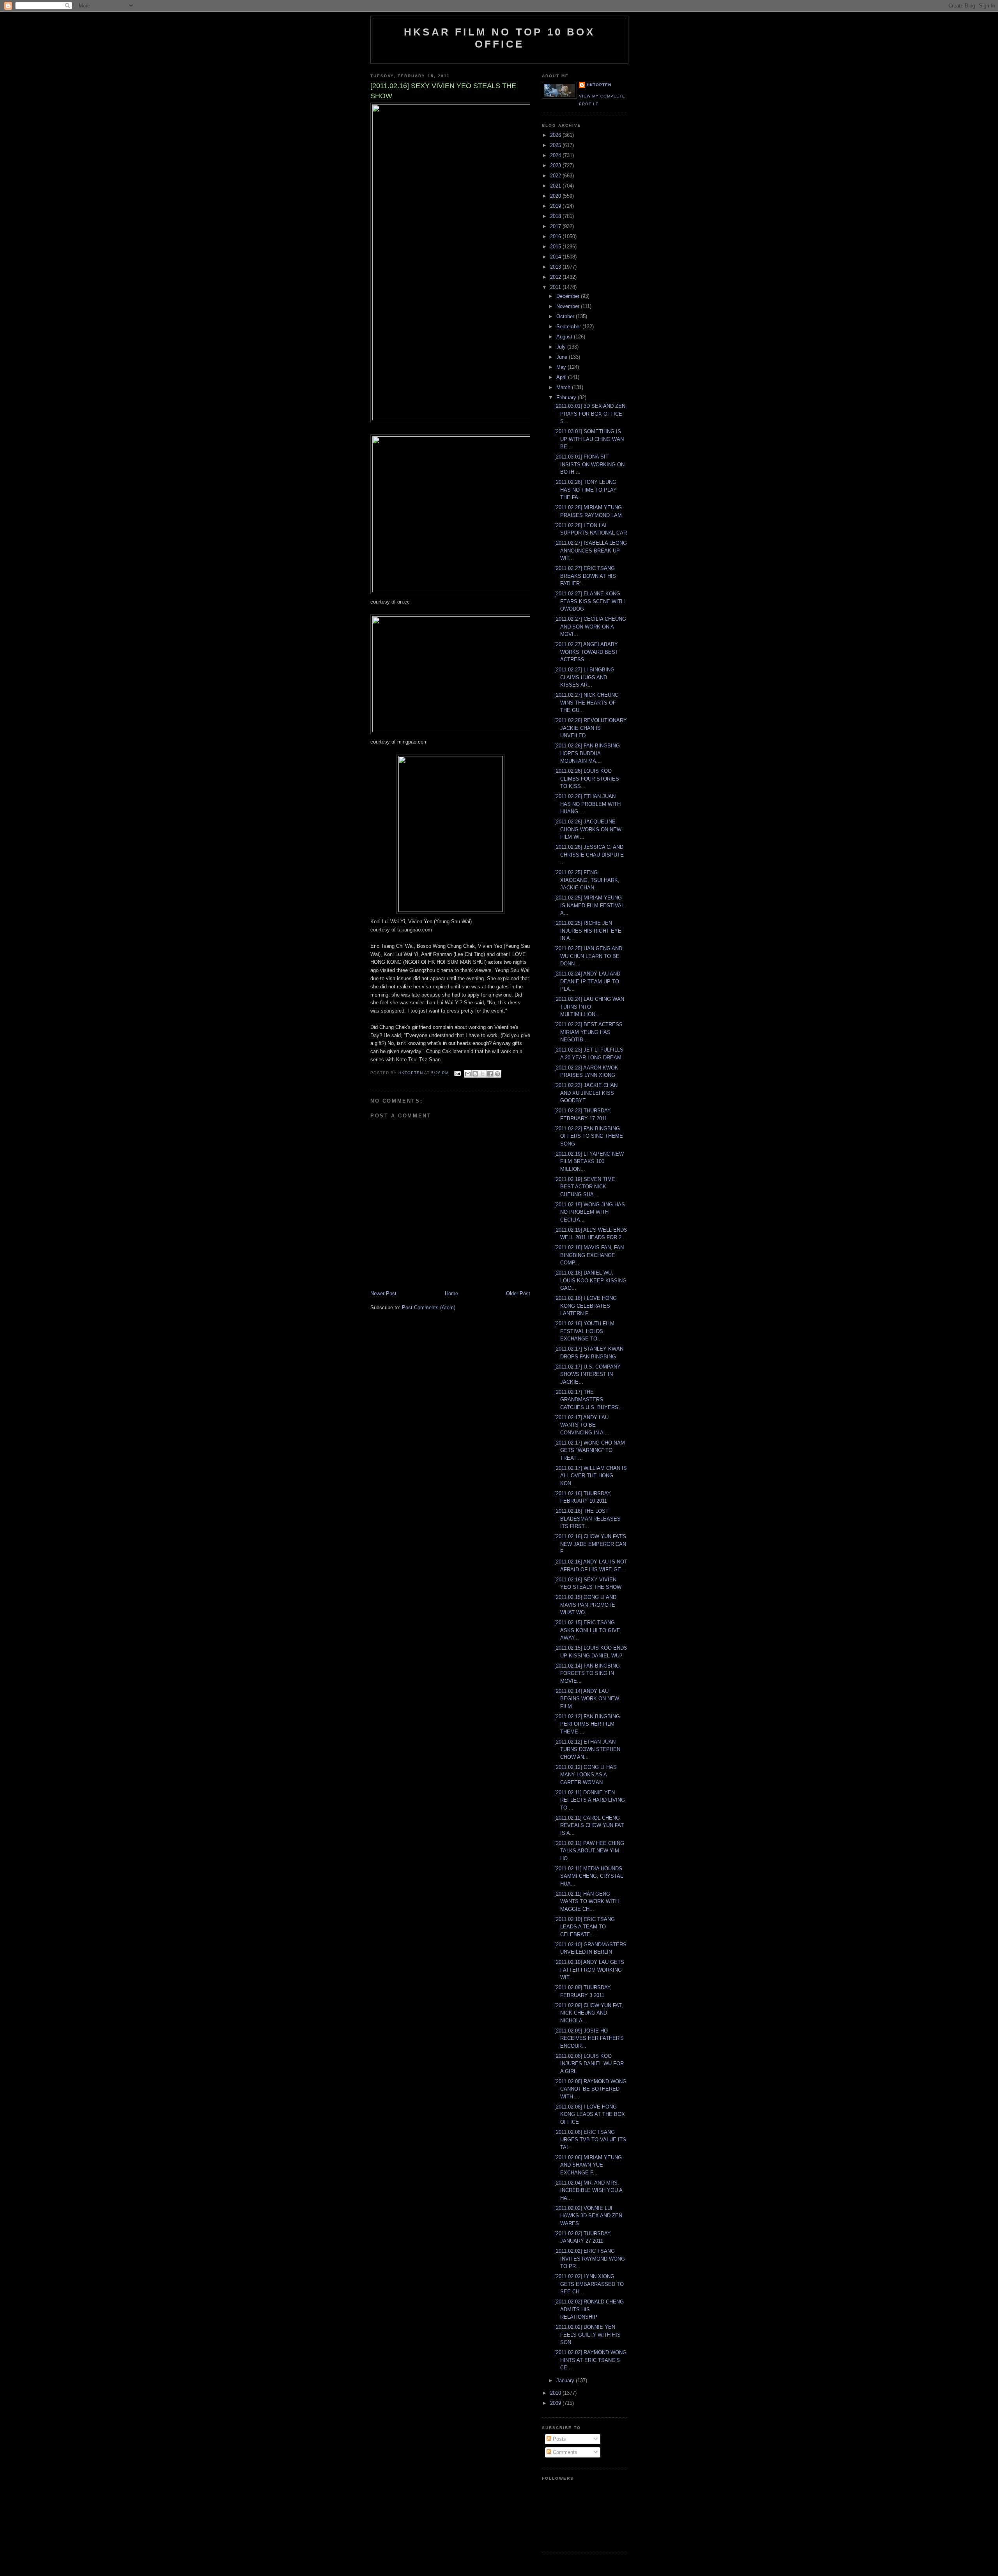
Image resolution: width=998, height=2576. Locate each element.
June (563, 357)
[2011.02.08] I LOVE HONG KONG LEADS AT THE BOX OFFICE (590, 2114)
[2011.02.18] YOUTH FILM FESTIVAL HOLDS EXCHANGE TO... (584, 1331)
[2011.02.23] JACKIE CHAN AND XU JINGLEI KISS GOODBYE (586, 1093)
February (567, 397)
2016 (556, 236)
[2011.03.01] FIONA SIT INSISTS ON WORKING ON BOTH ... (589, 464)
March (564, 387)
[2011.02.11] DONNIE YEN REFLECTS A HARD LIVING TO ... (590, 1800)
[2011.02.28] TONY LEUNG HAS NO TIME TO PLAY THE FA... (586, 490)
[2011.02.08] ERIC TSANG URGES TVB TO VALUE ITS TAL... (590, 2140)
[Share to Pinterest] (497, 1074)
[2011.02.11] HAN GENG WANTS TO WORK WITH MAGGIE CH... (587, 1901)
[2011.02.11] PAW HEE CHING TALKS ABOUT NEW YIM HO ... (589, 1851)
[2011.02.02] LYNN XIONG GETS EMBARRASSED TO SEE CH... (589, 2284)
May (562, 367)
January (566, 2380)
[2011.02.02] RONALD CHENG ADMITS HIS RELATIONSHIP (589, 2309)
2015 (556, 247)
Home (451, 1293)
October (566, 316)
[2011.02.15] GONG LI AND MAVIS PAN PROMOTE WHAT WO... (585, 1605)
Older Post (518, 1293)
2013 (556, 267)
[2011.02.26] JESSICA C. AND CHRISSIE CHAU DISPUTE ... (589, 855)
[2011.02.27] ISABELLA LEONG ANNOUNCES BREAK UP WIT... (591, 551)
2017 (556, 226)
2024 (556, 155)
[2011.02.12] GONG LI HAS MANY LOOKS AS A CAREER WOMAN (586, 1775)
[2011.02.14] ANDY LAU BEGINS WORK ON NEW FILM (587, 1699)
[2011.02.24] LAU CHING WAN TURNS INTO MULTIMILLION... (589, 1007)
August (565, 337)
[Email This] (468, 1074)
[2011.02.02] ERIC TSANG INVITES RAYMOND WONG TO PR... (590, 2259)
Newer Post (383, 1293)
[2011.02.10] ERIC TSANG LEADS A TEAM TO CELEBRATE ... (585, 1927)
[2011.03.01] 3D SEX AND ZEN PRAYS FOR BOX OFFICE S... (590, 414)
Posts (559, 2439)
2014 (556, 257)
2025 (556, 145)
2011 (556, 287)
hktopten (599, 85)
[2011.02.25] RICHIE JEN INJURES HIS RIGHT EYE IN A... (588, 931)
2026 (556, 135)
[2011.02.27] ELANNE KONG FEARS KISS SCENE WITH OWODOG (589, 601)
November (569, 306)
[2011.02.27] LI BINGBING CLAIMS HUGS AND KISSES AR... (584, 677)
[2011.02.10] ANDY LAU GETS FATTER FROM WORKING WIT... (589, 1970)
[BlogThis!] (475, 1074)
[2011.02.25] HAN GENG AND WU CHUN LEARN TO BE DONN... (588, 956)
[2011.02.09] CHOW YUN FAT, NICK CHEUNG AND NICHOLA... (589, 2013)
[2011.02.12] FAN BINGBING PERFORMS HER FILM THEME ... (587, 1724)
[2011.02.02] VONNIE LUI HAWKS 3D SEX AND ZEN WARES (588, 2216)
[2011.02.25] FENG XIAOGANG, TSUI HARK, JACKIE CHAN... (587, 880)
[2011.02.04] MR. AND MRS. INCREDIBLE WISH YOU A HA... (588, 2190)
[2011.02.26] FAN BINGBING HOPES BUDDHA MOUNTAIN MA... (587, 753)
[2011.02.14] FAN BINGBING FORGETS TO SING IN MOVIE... (587, 1673)
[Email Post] (457, 1073)
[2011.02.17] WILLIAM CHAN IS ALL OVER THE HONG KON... (591, 1476)
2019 (556, 206)
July (562, 347)
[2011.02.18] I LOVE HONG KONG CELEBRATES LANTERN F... (586, 1306)
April (562, 377)
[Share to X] (483, 1074)
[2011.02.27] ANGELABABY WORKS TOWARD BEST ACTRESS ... (586, 652)
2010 (556, 2393)
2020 (556, 196)
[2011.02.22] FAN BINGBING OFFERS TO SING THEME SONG (589, 1136)
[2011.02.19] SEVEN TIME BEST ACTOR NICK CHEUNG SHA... (585, 1187)
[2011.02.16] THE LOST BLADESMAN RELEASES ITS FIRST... (587, 1519)
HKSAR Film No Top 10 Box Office (499, 38)
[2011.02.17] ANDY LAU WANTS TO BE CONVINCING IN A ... (582, 1425)
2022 (556, 176)
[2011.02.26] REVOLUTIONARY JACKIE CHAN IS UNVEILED (591, 728)
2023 (556, 166)
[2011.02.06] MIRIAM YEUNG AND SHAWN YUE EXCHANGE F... (588, 2165)
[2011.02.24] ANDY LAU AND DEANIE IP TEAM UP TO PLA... (587, 981)
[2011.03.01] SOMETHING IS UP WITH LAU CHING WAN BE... (589, 439)
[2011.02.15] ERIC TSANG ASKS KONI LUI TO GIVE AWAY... (587, 1630)
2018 (556, 216)
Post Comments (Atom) (429, 1307)
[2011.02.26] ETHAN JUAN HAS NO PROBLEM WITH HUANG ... (587, 804)
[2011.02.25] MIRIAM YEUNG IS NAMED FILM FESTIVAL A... (589, 905)
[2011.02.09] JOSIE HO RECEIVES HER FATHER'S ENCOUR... (589, 2038)
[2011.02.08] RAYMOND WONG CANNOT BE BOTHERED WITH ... (590, 2089)
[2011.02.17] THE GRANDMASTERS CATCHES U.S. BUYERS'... (589, 1400)
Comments (564, 2452)
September (569, 327)
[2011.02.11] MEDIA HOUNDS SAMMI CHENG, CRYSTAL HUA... (589, 1876)
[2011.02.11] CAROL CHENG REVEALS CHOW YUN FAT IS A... (589, 1825)
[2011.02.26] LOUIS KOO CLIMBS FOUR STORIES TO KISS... (587, 779)
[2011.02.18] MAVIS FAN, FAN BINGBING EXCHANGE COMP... (589, 1255)
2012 (556, 277)
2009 (556, 2403)
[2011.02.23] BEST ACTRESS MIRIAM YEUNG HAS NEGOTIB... (588, 1032)
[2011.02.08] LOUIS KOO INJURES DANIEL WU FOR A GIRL (589, 2064)
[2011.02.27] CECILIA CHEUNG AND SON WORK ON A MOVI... (590, 627)
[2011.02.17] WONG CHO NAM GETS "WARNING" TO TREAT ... (590, 1450)
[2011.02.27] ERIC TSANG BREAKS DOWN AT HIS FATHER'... (585, 576)
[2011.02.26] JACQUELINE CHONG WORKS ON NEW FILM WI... (588, 829)
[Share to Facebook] (490, 1074)
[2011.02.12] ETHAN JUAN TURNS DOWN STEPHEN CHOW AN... (587, 1749)
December (569, 296)
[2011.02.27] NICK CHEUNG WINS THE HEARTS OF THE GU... (587, 703)
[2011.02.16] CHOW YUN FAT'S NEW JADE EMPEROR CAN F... (590, 1544)
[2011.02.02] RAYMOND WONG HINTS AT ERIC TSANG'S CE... (590, 2360)
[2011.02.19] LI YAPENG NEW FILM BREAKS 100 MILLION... (589, 1161)
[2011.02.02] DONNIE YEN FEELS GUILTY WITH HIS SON (587, 2335)
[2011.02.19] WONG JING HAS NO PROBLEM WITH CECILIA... (590, 1212)
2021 (556, 186)
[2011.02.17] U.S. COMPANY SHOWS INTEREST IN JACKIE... (587, 1374)
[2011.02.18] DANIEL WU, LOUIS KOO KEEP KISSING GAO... (590, 1280)
